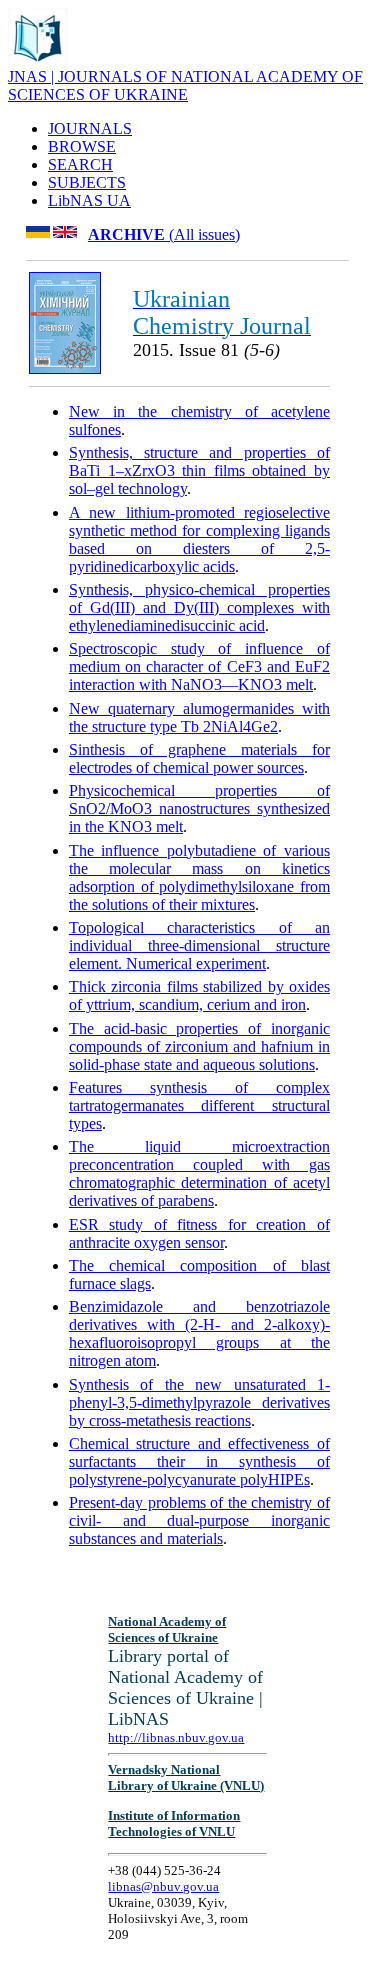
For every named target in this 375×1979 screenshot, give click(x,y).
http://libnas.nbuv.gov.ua (176, 1737)
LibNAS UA (89, 200)
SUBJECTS (87, 182)
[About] (38, 62)
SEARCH (80, 164)
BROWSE (82, 146)
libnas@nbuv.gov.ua (163, 1886)
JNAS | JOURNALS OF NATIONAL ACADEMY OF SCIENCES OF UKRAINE (185, 85)
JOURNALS (90, 128)
